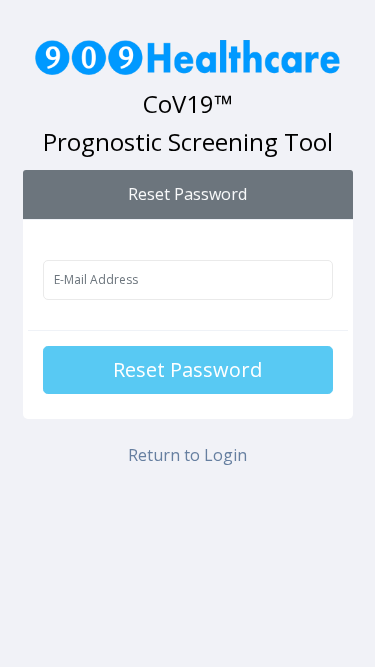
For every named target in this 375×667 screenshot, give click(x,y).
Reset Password (187, 369)
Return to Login (187, 455)
